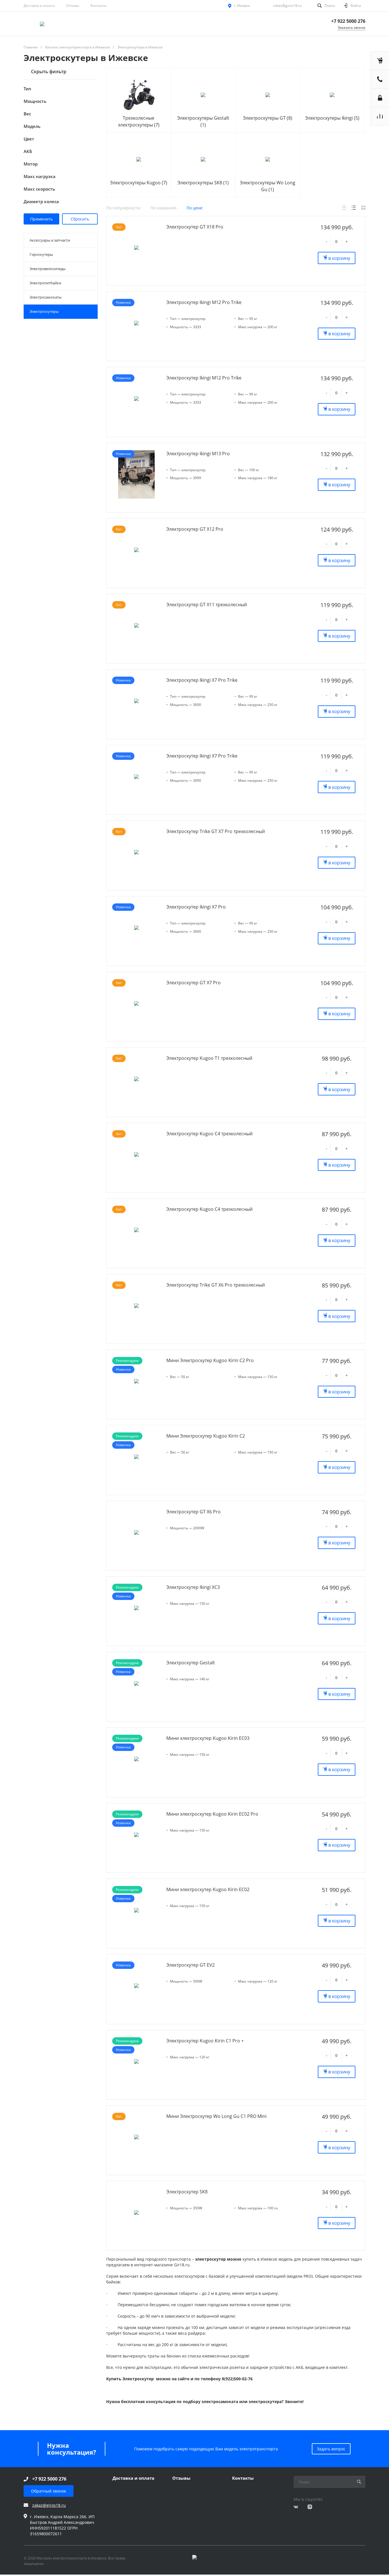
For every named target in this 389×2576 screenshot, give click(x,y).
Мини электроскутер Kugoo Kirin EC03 (208, 1738)
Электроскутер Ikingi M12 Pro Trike (204, 302)
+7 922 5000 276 (348, 21)
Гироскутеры (41, 254)
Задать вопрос (331, 2449)
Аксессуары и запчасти (50, 240)
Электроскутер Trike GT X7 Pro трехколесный (216, 831)
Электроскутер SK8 (187, 2192)
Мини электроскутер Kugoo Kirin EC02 (208, 1889)
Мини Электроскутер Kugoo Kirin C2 (206, 1436)
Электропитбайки (45, 283)
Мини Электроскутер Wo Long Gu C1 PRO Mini (216, 2116)
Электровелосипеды (48, 269)
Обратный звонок (49, 2491)
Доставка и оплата (39, 6)
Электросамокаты (46, 297)
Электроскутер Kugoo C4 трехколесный (209, 1134)
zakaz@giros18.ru (287, 6)
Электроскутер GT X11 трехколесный (207, 605)
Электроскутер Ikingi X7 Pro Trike (202, 680)
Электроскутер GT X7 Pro (194, 983)
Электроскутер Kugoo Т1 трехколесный (209, 1058)
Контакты (99, 6)
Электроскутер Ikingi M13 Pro (198, 454)
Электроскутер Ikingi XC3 (193, 1587)
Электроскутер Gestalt (191, 1663)
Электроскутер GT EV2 (191, 1965)
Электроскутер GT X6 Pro (194, 1512)
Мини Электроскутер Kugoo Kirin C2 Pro (210, 1360)
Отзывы (73, 6)
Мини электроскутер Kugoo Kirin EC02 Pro (212, 1814)
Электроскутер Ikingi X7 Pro (196, 907)
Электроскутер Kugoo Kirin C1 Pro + (205, 2041)
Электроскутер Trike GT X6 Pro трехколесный (216, 1285)
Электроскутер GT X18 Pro (195, 227)
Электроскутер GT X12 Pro (195, 529)
